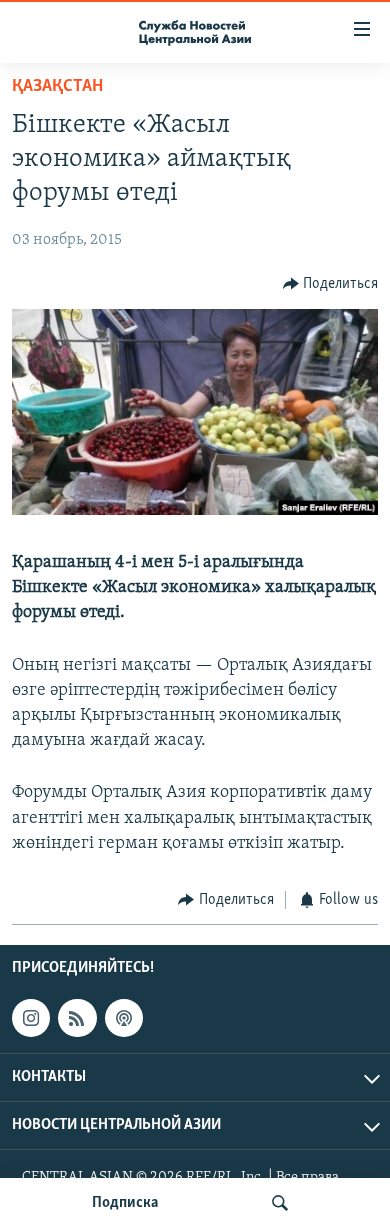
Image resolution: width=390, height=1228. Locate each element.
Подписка (125, 1203)
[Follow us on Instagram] (31, 1018)
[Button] (331, 284)
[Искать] (280, 1203)
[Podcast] (124, 1018)
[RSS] (77, 1018)
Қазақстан (57, 87)
